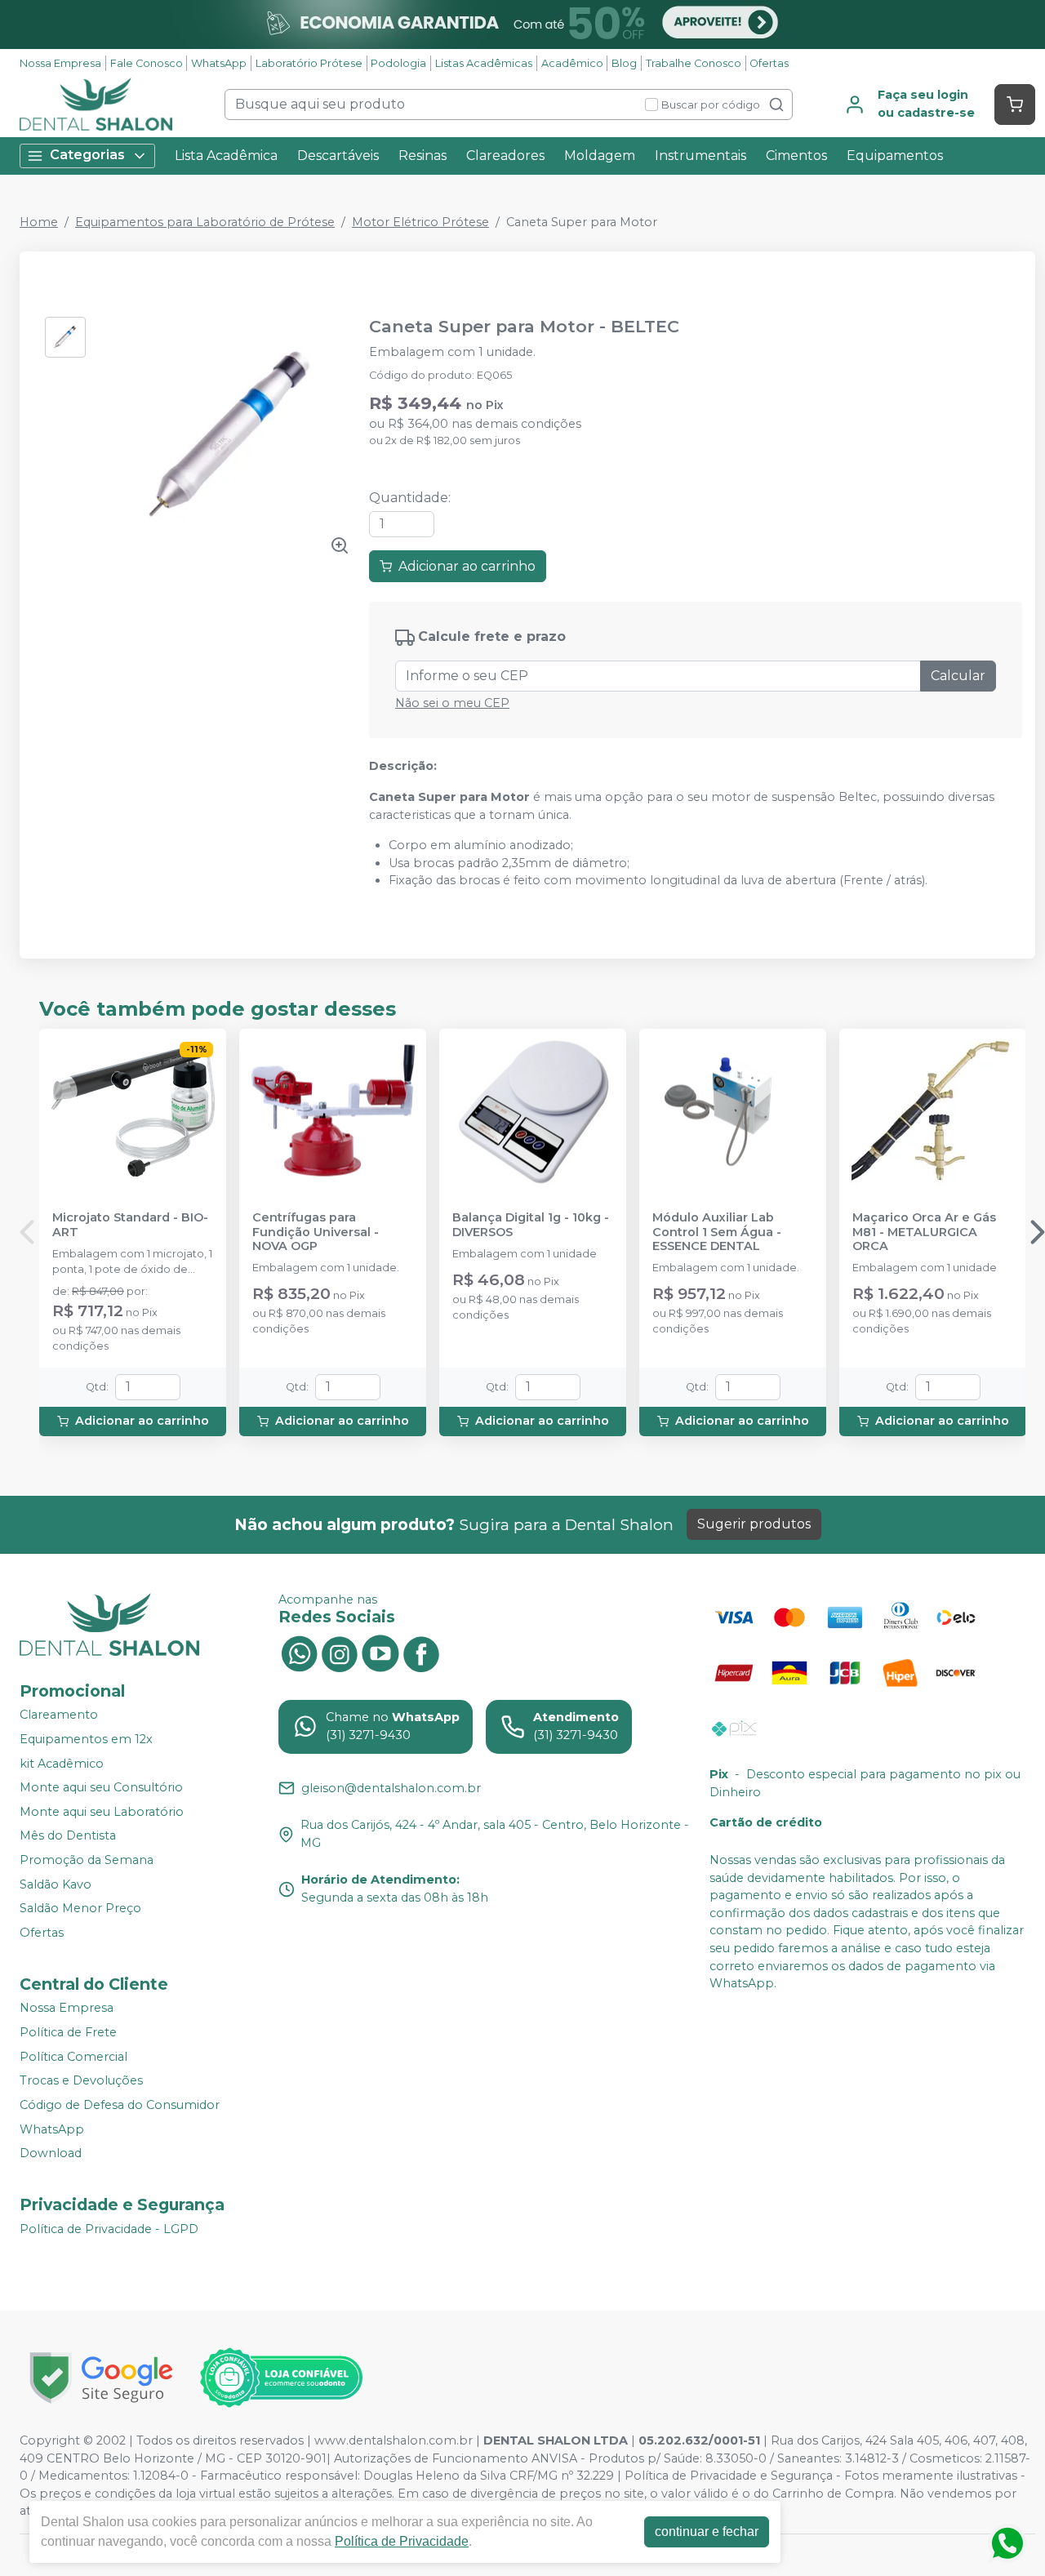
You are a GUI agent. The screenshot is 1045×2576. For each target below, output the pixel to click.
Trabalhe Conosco (694, 63)
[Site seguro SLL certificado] (101, 2378)
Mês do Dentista (68, 1836)
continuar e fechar (707, 2532)
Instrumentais (700, 156)
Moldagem (600, 156)
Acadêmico (572, 63)
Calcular (958, 676)
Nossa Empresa (60, 63)
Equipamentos (895, 156)
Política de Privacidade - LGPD (109, 2229)
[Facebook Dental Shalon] (421, 1652)
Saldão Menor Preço (80, 1908)
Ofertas (769, 63)
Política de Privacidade (402, 2541)
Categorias (87, 155)
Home (39, 222)
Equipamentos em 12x (86, 1739)
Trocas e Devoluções (81, 2080)
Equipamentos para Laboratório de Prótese (205, 222)
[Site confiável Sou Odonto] (281, 2378)
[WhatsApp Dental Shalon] (299, 1652)
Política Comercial (73, 2057)
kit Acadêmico (62, 1764)
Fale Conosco (147, 63)
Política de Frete (68, 2032)
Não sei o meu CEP (452, 703)
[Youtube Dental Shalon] (380, 1652)
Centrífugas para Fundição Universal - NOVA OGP (316, 1232)
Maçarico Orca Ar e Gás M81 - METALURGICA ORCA (924, 1232)
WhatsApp (219, 63)
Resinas (422, 156)
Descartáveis (338, 156)
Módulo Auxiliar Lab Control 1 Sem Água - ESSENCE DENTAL (717, 1232)
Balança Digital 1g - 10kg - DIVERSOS (531, 1225)
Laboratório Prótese (309, 63)
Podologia (398, 63)
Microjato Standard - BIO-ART (130, 1225)
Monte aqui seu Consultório (101, 1787)
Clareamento (59, 1715)
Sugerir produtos (754, 1524)
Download (51, 2153)
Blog (624, 63)
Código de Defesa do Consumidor (120, 2105)
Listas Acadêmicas (484, 63)
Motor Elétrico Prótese (420, 222)
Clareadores (505, 156)
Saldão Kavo (56, 1884)
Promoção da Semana (87, 1860)
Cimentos (796, 156)
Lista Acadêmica (226, 156)
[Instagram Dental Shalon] (340, 1652)
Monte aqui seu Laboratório (102, 1812)
